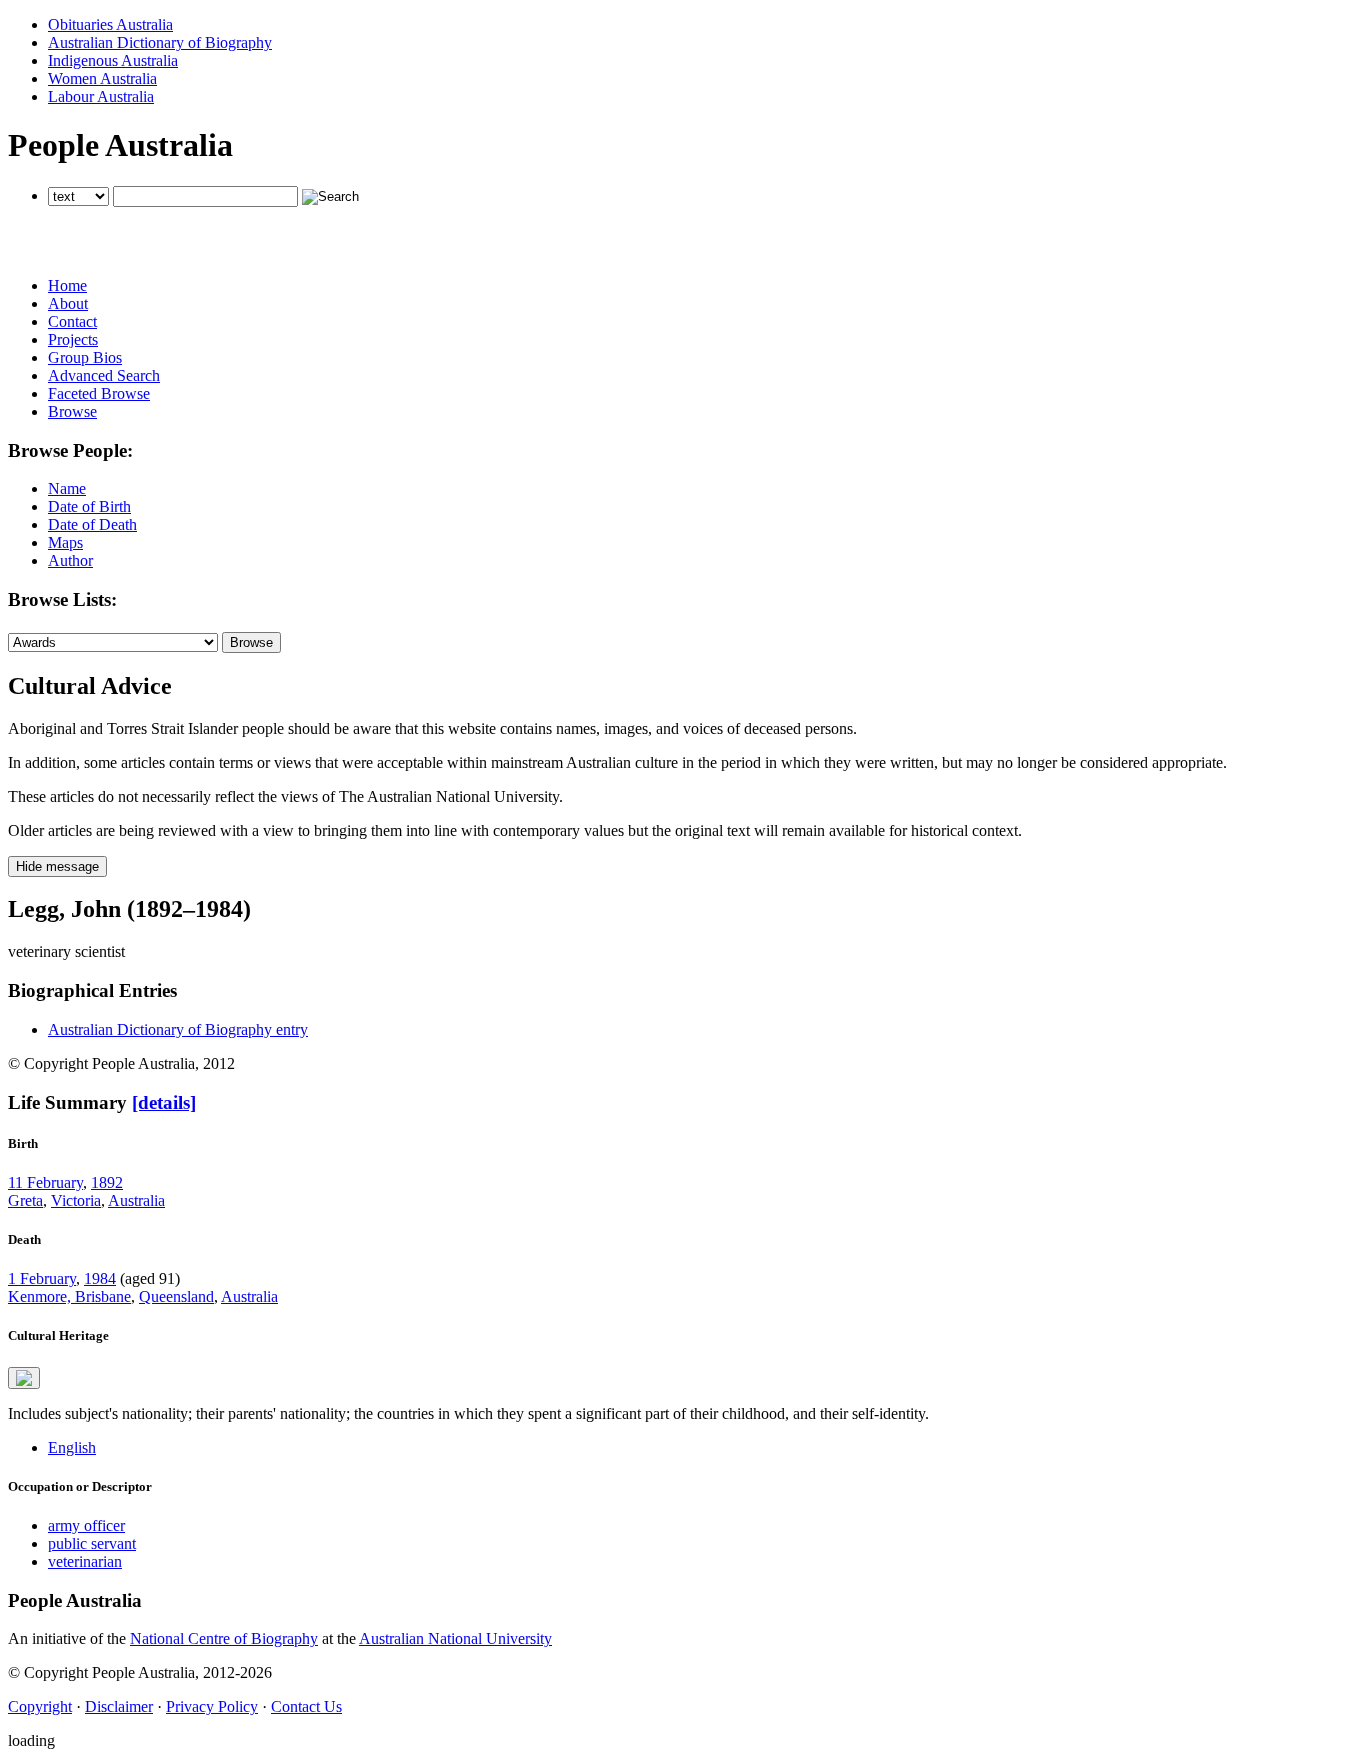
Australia (136, 1200)
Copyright (40, 1706)
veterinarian (85, 1561)
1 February (42, 1278)
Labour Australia (101, 96)
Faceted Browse (99, 393)
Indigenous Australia (113, 60)
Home (67, 285)
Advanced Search (104, 375)
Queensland (176, 1296)
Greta (25, 1200)
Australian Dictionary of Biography (160, 42)
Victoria (76, 1200)
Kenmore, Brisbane (69, 1296)
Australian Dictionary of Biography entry (178, 1029)
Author (70, 560)
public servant (92, 1543)
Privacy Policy (212, 1706)
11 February (45, 1182)
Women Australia (102, 78)
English (72, 1447)
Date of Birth (89, 506)
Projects (73, 339)
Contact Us (306, 1706)
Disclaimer (119, 1706)
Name (67, 488)
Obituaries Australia (110, 24)
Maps (65, 542)
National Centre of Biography (224, 1638)
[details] (164, 1102)
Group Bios (85, 357)
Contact (72, 321)
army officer (86, 1525)
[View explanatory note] (24, 1378)
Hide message (57, 866)
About (68, 303)
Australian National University (455, 1638)
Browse (72, 411)
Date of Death (92, 524)
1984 (100, 1278)
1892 (107, 1182)
